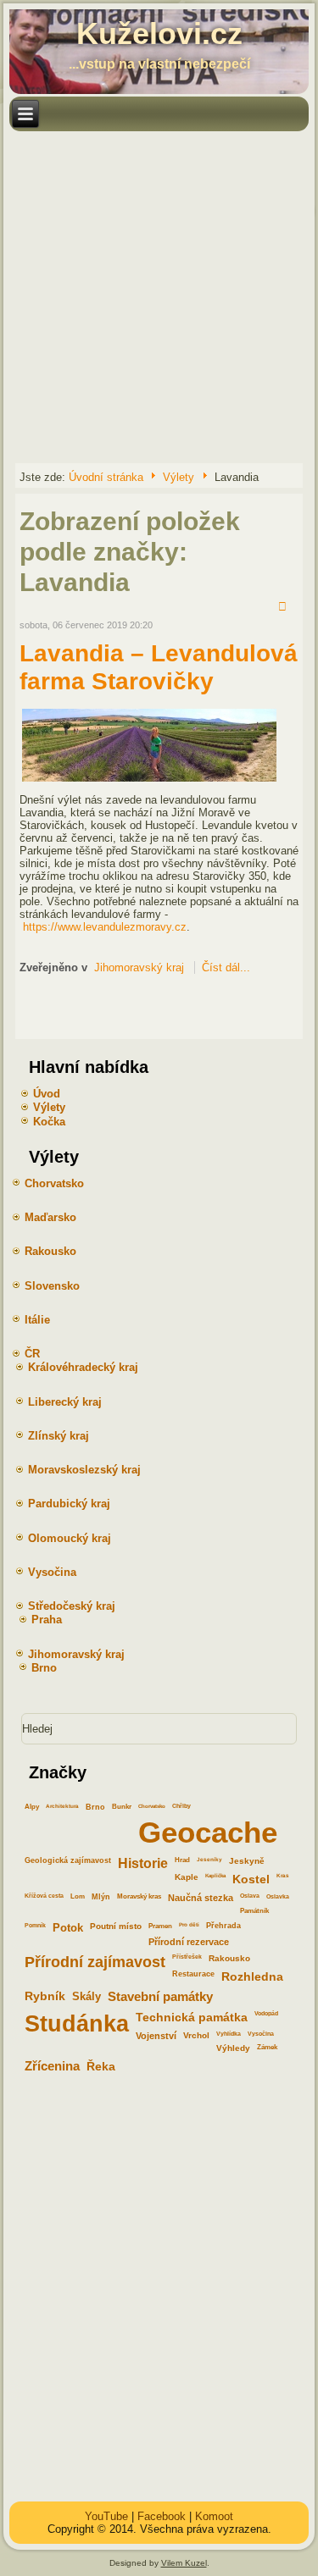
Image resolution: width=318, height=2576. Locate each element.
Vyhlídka (229, 2034)
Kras (283, 1875)
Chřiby (181, 1806)
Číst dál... (226, 967)
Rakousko (229, 1958)
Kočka (49, 1122)
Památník (254, 1911)
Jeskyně (247, 1861)
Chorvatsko (152, 1806)
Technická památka (192, 2017)
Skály (86, 1996)
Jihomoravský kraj (139, 967)
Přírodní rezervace (189, 1942)
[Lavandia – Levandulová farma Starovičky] (149, 780)
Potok (68, 1928)
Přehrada (223, 1926)
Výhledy (233, 2048)
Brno (95, 1807)
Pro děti (189, 1924)
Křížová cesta (44, 1896)
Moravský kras (139, 1896)
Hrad (182, 1860)
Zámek (267, 2047)
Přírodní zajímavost (95, 1962)
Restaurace (193, 1974)
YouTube (106, 2516)
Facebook (162, 2516)
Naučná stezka (201, 1898)
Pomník (35, 1925)
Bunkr (122, 1807)
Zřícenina (52, 2066)
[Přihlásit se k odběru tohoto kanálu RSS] (285, 608)
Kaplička (215, 1875)
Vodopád (266, 2013)
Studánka (77, 2023)
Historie (143, 1863)
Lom (78, 1896)
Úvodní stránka (106, 477)
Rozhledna (252, 1976)
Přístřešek (187, 1957)
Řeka (101, 2066)
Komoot (214, 2516)
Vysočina (261, 2034)
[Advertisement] (159, 296)
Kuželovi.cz (159, 33)
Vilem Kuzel (184, 2563)
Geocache (208, 1832)
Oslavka (278, 1896)
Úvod (47, 1094)
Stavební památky (160, 1997)
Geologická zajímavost (68, 1860)
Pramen (160, 1926)
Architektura (62, 1806)
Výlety (179, 477)
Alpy (32, 1807)
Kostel (251, 1879)
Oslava (250, 1896)
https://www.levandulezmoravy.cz (105, 927)
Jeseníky (209, 1859)
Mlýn (101, 1897)
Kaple (187, 1877)
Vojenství (156, 2036)
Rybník (45, 1996)
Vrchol (196, 2035)
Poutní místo (116, 1926)
